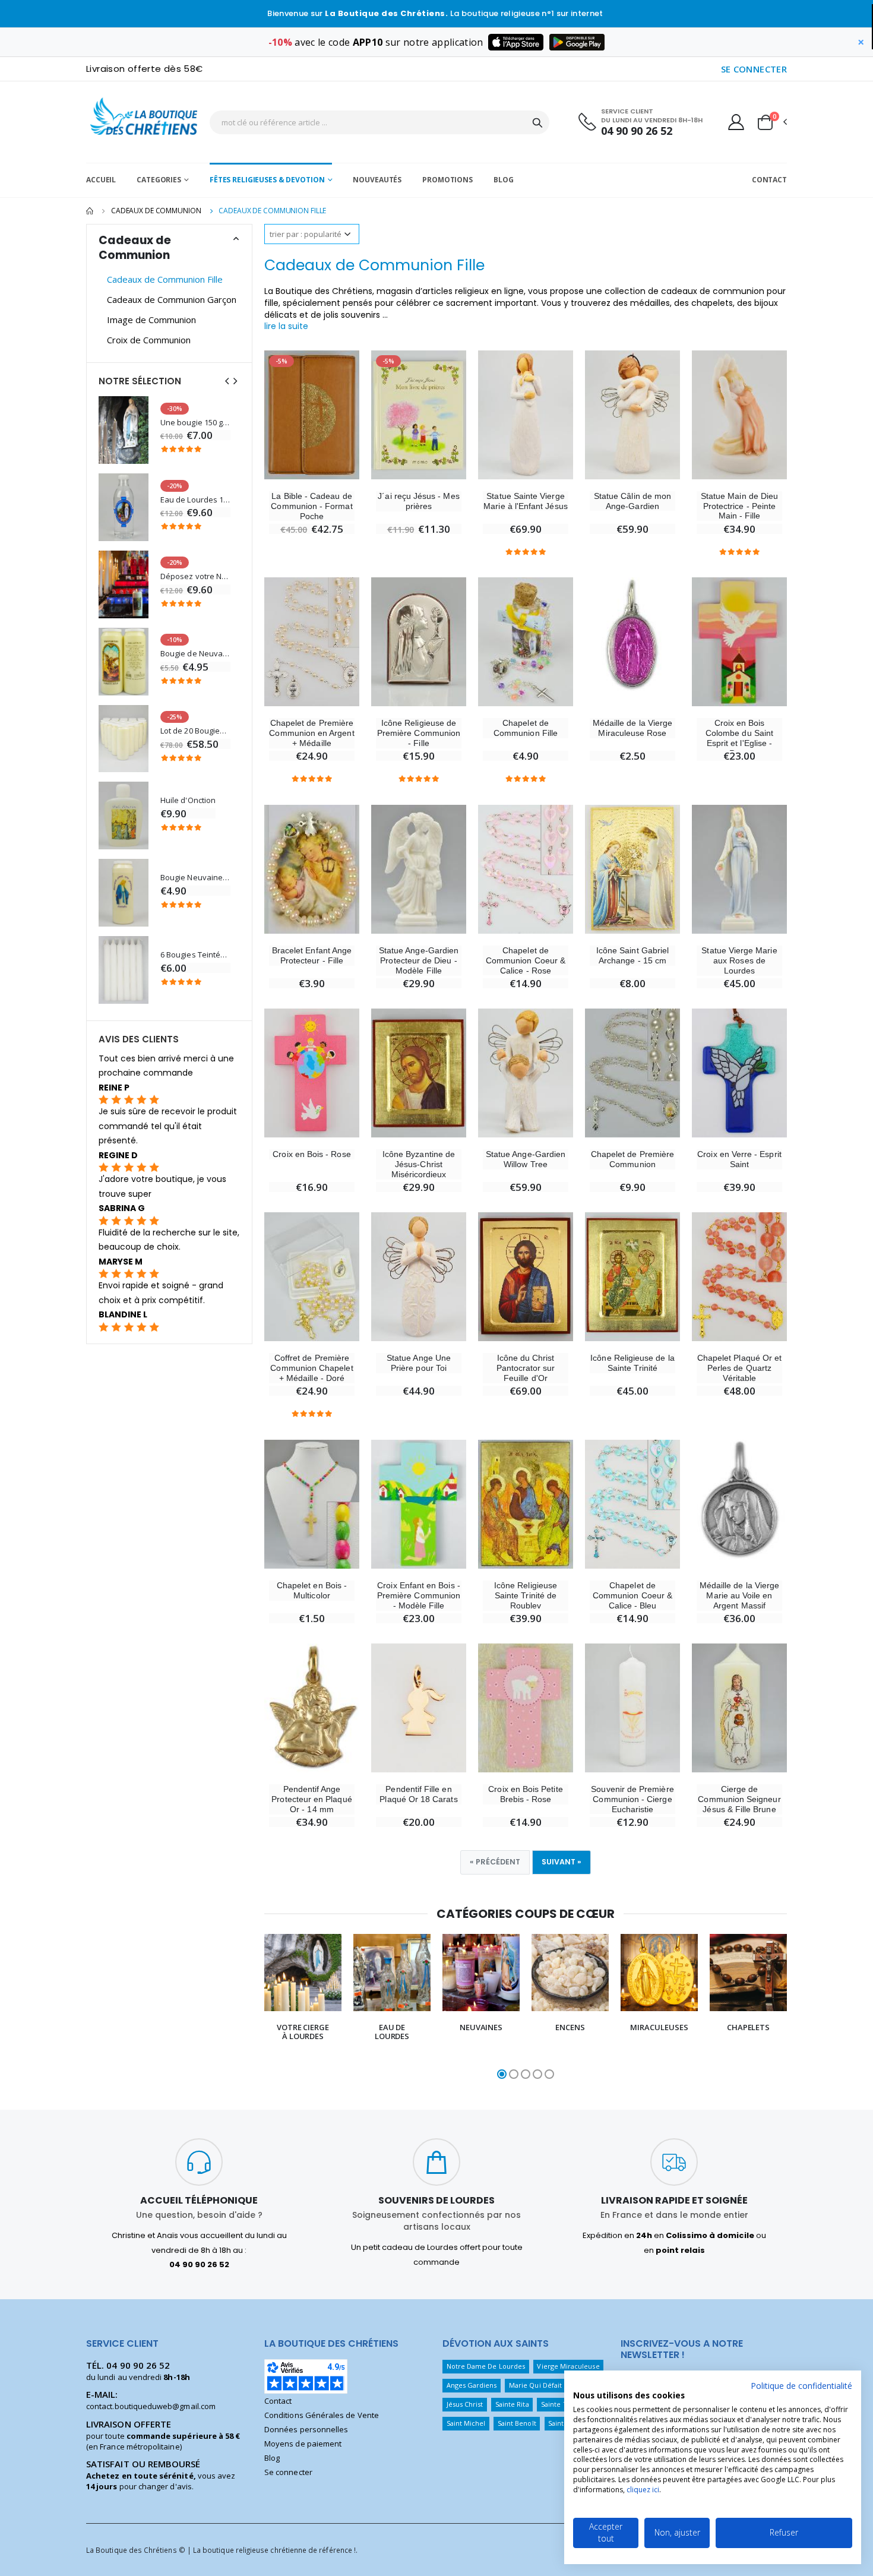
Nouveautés (377, 180)
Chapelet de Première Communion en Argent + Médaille (311, 733)
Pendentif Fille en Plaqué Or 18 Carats (418, 1794)
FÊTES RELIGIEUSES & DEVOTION (267, 180)
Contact (769, 180)
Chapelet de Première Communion (632, 1159)
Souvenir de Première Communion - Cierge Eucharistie (632, 1799)
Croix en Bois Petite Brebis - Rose (525, 1794)
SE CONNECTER (754, 69)
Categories (159, 180)
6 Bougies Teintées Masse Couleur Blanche (195, 955)
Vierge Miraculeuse (568, 2366)
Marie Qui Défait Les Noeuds (555, 2385)
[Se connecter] (736, 122)
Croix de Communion (149, 340)
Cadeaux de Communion (156, 211)
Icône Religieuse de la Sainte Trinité (632, 1363)
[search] (537, 122)
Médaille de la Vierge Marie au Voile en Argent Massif (739, 1595)
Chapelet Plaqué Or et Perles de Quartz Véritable (739, 1368)
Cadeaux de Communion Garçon (172, 299)
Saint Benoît (517, 2423)
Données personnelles (306, 2429)
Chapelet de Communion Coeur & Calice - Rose (526, 960)
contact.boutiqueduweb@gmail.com (151, 2406)
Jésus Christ (465, 2404)
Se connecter (288, 2472)
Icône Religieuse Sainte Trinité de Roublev (526, 1595)
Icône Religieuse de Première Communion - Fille (419, 733)
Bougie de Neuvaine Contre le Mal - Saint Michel (195, 654)
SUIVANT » (562, 1862)
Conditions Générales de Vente (322, 2415)
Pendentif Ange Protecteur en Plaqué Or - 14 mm (311, 1799)
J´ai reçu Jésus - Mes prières (418, 501)
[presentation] (252, 2008)
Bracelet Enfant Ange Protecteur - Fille (312, 955)
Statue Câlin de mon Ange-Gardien (632, 501)
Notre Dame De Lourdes (486, 2366)
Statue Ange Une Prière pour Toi (419, 1363)
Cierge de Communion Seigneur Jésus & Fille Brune (739, 1799)
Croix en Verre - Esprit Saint (739, 1159)
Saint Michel (466, 2423)
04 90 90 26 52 (637, 131)
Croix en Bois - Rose (311, 1154)
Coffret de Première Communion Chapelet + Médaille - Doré (311, 1368)
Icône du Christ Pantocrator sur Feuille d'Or (526, 1368)
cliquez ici (643, 2490)
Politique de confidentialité (801, 2386)
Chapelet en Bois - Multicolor (312, 1590)
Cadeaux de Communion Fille (165, 279)
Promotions (447, 180)
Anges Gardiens (472, 2385)
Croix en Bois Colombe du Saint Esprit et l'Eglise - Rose (739, 738)
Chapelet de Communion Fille (526, 728)
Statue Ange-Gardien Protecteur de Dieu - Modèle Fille (419, 960)
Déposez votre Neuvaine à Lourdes (195, 576)
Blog (504, 180)
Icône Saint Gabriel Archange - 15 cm (632, 955)
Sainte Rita (512, 2404)
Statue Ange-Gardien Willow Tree (526, 1159)
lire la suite (286, 326)
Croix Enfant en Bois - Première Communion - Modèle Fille (419, 1595)
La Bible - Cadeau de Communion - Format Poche (311, 506)
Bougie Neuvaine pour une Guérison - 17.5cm (195, 878)
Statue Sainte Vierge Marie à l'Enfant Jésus (525, 501)
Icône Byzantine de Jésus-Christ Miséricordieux (419, 1164)
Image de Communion (151, 320)
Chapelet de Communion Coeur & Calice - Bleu (632, 1595)
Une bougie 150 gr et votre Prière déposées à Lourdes (195, 423)
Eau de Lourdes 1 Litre (195, 500)
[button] (771, 122)
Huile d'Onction (188, 800)
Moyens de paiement (303, 2444)
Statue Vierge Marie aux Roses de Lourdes (739, 960)
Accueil (101, 180)
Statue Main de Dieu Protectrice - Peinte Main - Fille (739, 506)
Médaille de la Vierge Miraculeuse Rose (632, 728)
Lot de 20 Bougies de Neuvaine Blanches (195, 731)
